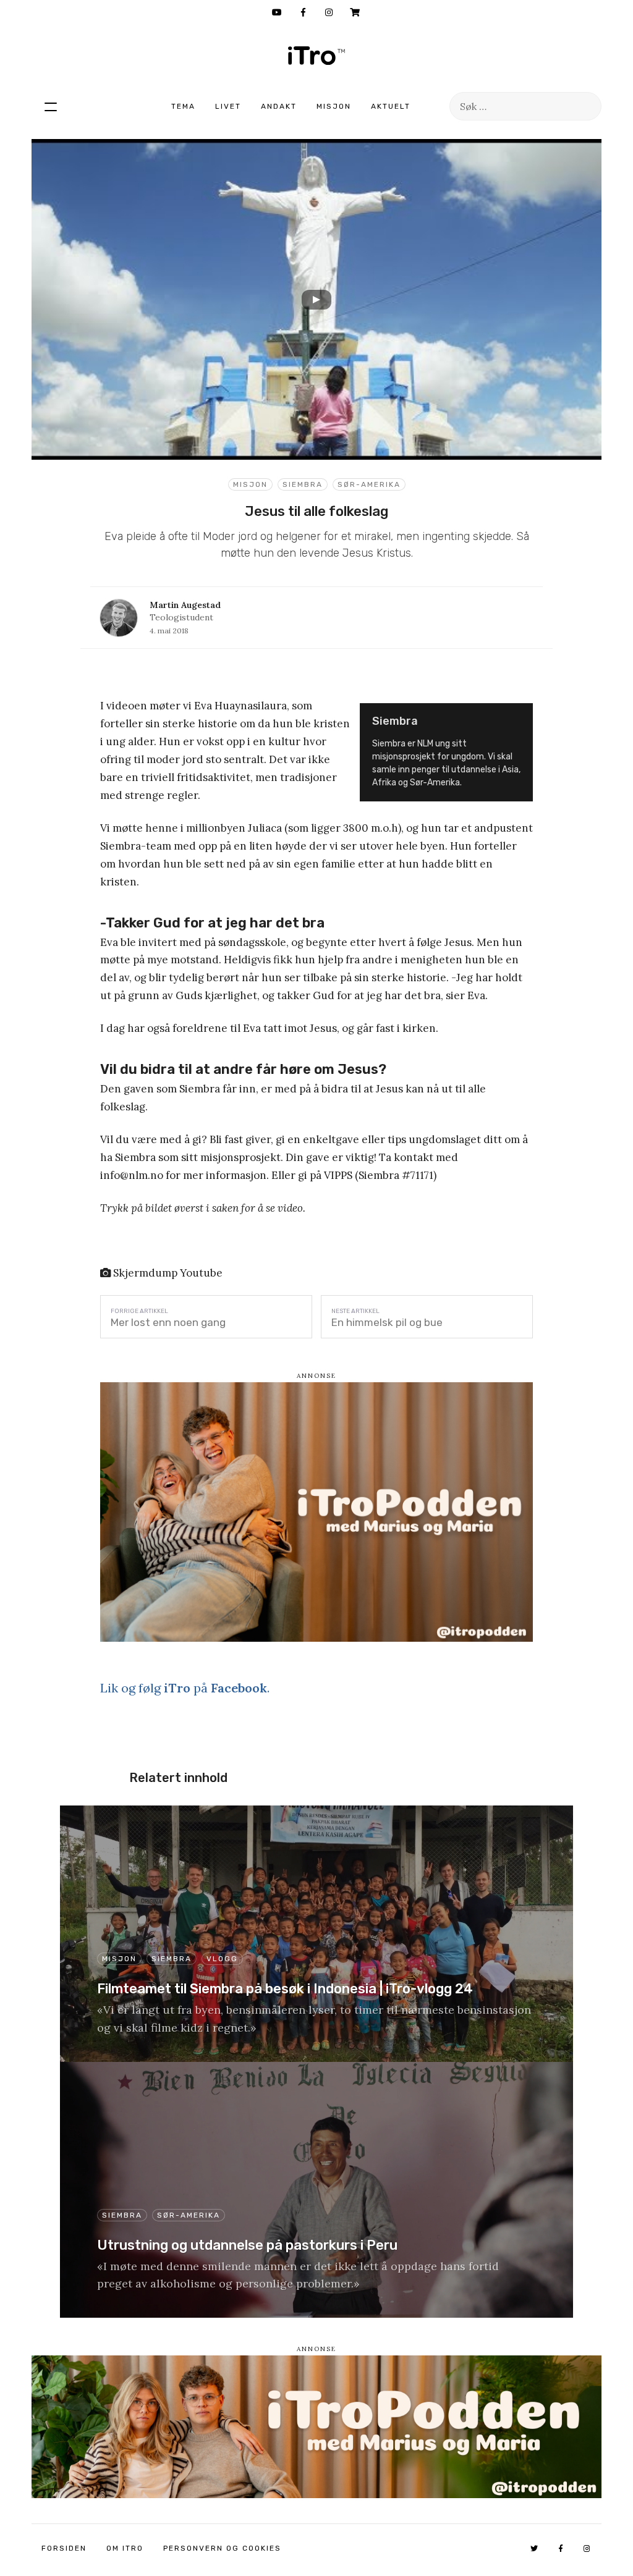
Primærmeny (51, 106)
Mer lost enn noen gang (168, 1322)
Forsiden (64, 2548)
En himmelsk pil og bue (387, 1322)
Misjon (334, 106)
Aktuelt (391, 106)
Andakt (279, 106)
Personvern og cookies (222, 2548)
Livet (228, 106)
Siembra (303, 484)
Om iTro (125, 2548)
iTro (316, 56)
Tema (183, 106)
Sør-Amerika (369, 484)
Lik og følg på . (185, 1688)
